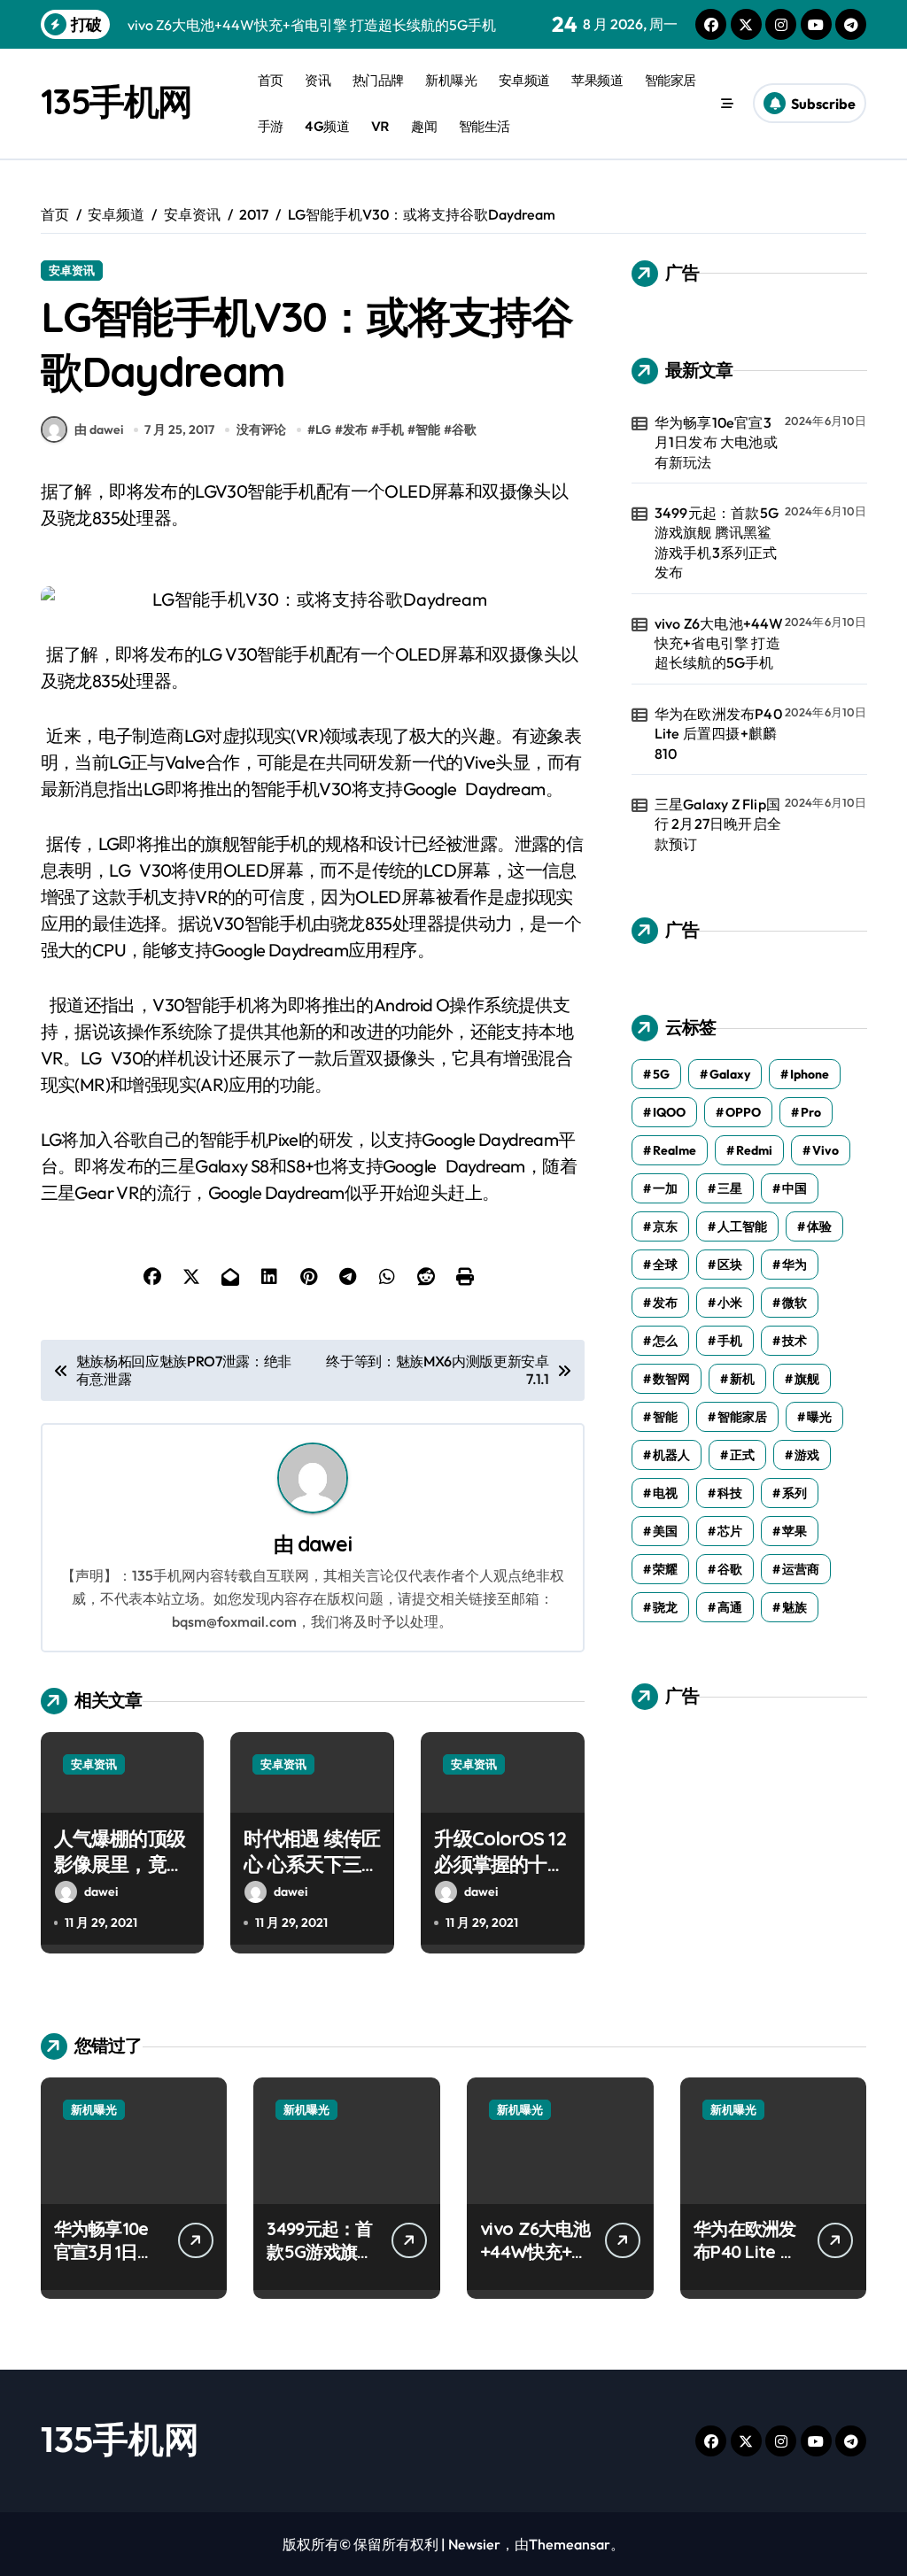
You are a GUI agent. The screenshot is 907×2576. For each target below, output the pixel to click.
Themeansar (570, 2544)
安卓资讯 (72, 270)
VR (380, 126)
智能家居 (671, 80)
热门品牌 (378, 80)
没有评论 (261, 429)
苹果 (795, 1531)
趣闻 (424, 126)
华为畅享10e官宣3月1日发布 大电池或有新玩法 (716, 442)
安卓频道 (524, 80)
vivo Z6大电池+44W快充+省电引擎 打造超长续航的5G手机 (719, 643)
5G (661, 1074)
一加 (665, 1188)
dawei (325, 1544)
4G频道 (327, 126)
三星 (730, 1188)
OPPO (743, 1112)
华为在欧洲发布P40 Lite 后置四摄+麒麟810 (718, 734)
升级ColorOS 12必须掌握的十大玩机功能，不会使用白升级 (500, 1876)
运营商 (801, 1569)
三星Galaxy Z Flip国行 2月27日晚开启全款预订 (718, 824)
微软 (795, 1303)
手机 (391, 429)
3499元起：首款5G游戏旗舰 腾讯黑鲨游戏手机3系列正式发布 (717, 542)
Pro (811, 1112)
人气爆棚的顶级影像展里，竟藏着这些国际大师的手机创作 (120, 1876)
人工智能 (742, 1226)
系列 (795, 1493)
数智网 (671, 1379)
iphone (810, 1074)
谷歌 (464, 429)
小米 (730, 1303)
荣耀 (665, 1569)
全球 (665, 1265)
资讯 (318, 80)
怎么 (665, 1341)
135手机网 (116, 101)
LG (323, 429)
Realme (674, 1150)
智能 (428, 429)
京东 (665, 1226)
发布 (355, 429)
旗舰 (807, 1379)
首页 (271, 80)
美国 (665, 1531)
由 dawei (99, 429)
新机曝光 (451, 80)
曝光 (819, 1417)
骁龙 (665, 1607)
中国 (795, 1188)
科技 (730, 1493)
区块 (730, 1265)
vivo (826, 1150)
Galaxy (730, 1074)
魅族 (795, 1607)
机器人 (671, 1455)
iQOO (669, 1112)
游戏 (807, 1455)
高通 (730, 1607)
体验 (819, 1226)
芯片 (730, 1531)
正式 (742, 1455)
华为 (795, 1265)
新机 (742, 1379)
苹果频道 (597, 80)
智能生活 (485, 126)
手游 (271, 126)
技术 (795, 1341)
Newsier (474, 2544)
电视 (665, 1493)
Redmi (754, 1150)
